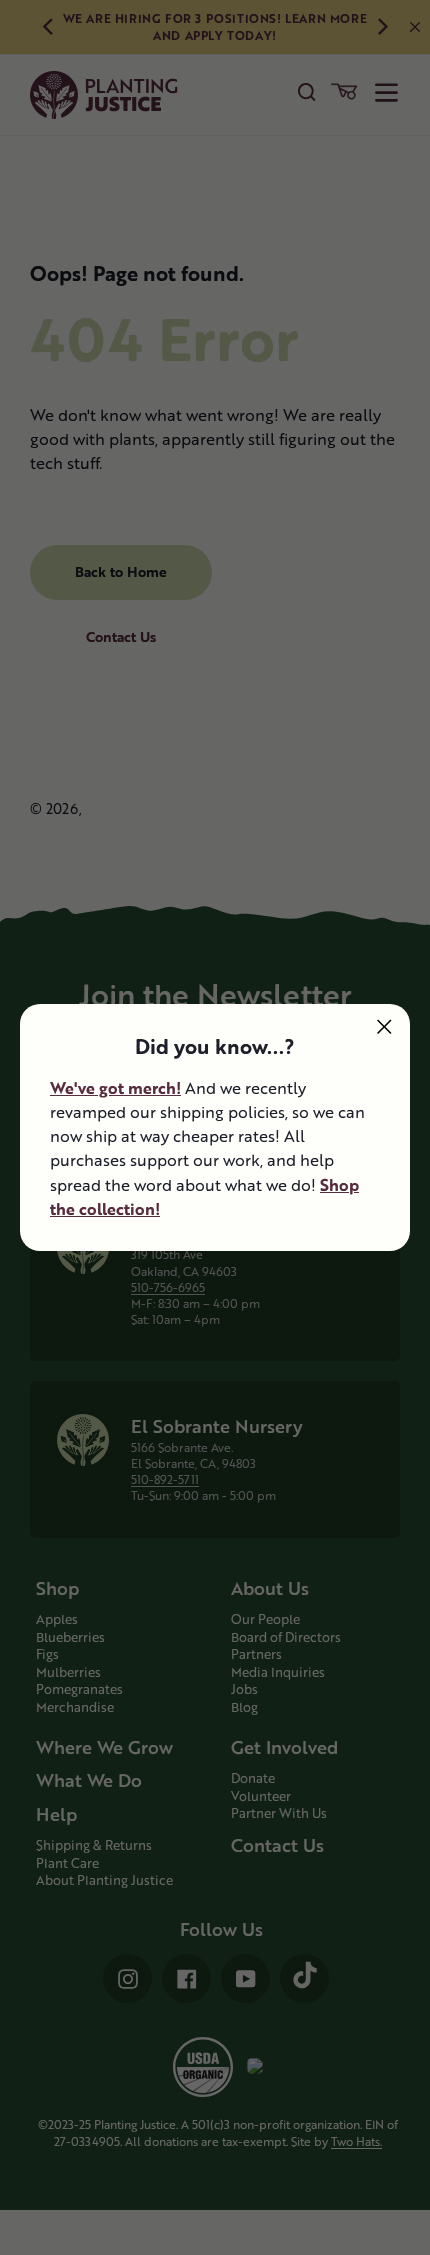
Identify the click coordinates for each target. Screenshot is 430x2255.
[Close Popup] (384, 1026)
